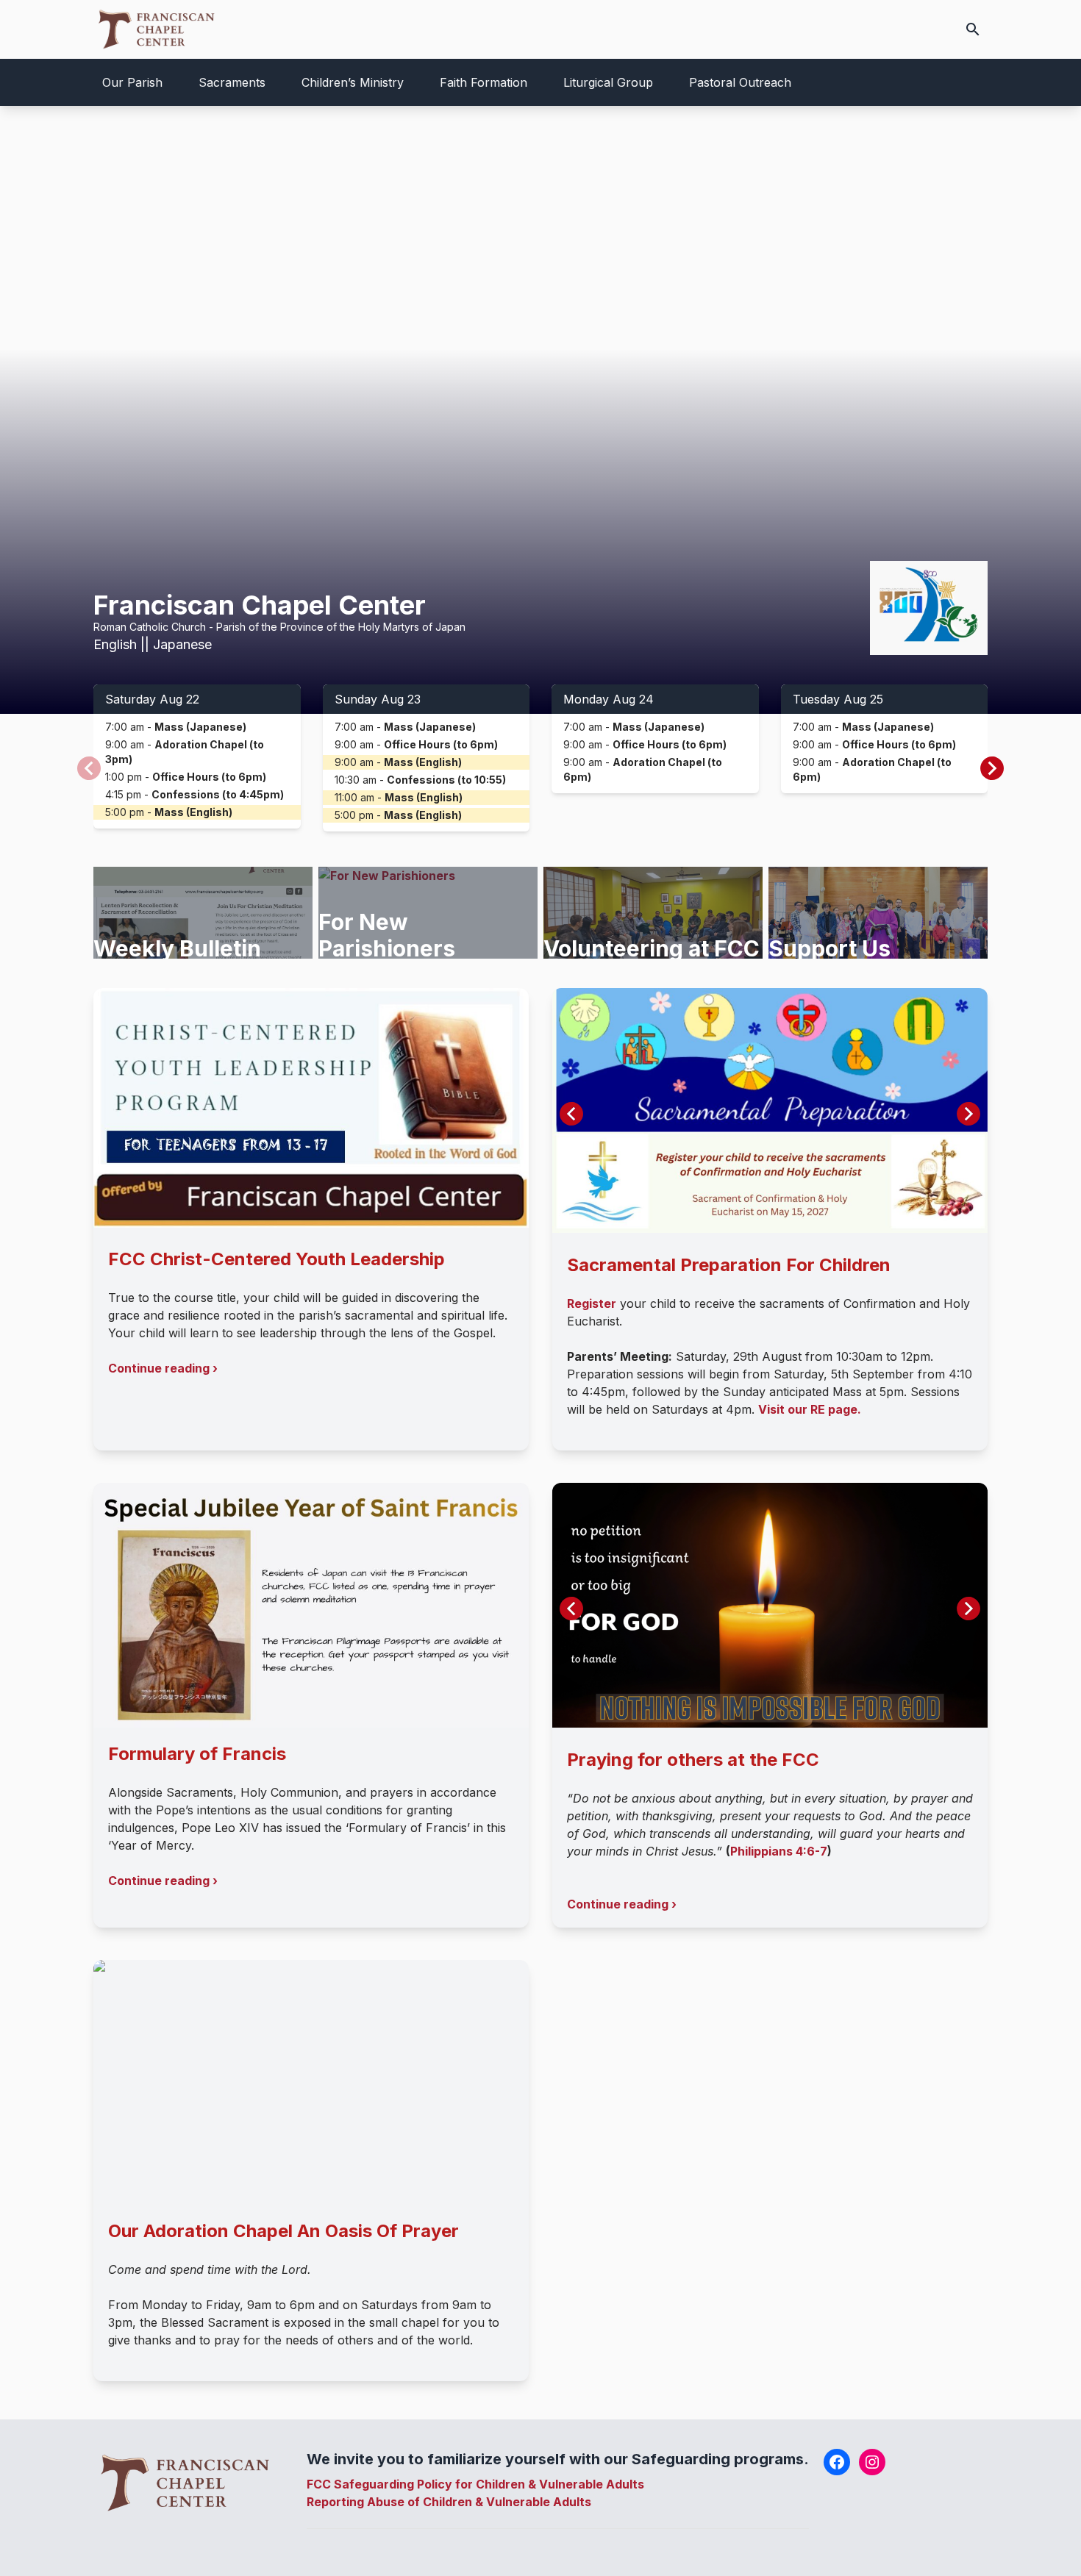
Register (592, 1303)
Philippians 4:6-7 (779, 1851)
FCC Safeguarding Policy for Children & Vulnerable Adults (475, 2484)
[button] (992, 768)
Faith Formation (484, 82)
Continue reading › (163, 1368)
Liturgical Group (608, 82)
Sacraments (232, 82)
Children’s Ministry (353, 82)
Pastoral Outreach (740, 82)
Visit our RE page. (810, 1409)
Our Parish (132, 82)
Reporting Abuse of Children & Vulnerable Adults (449, 2502)
